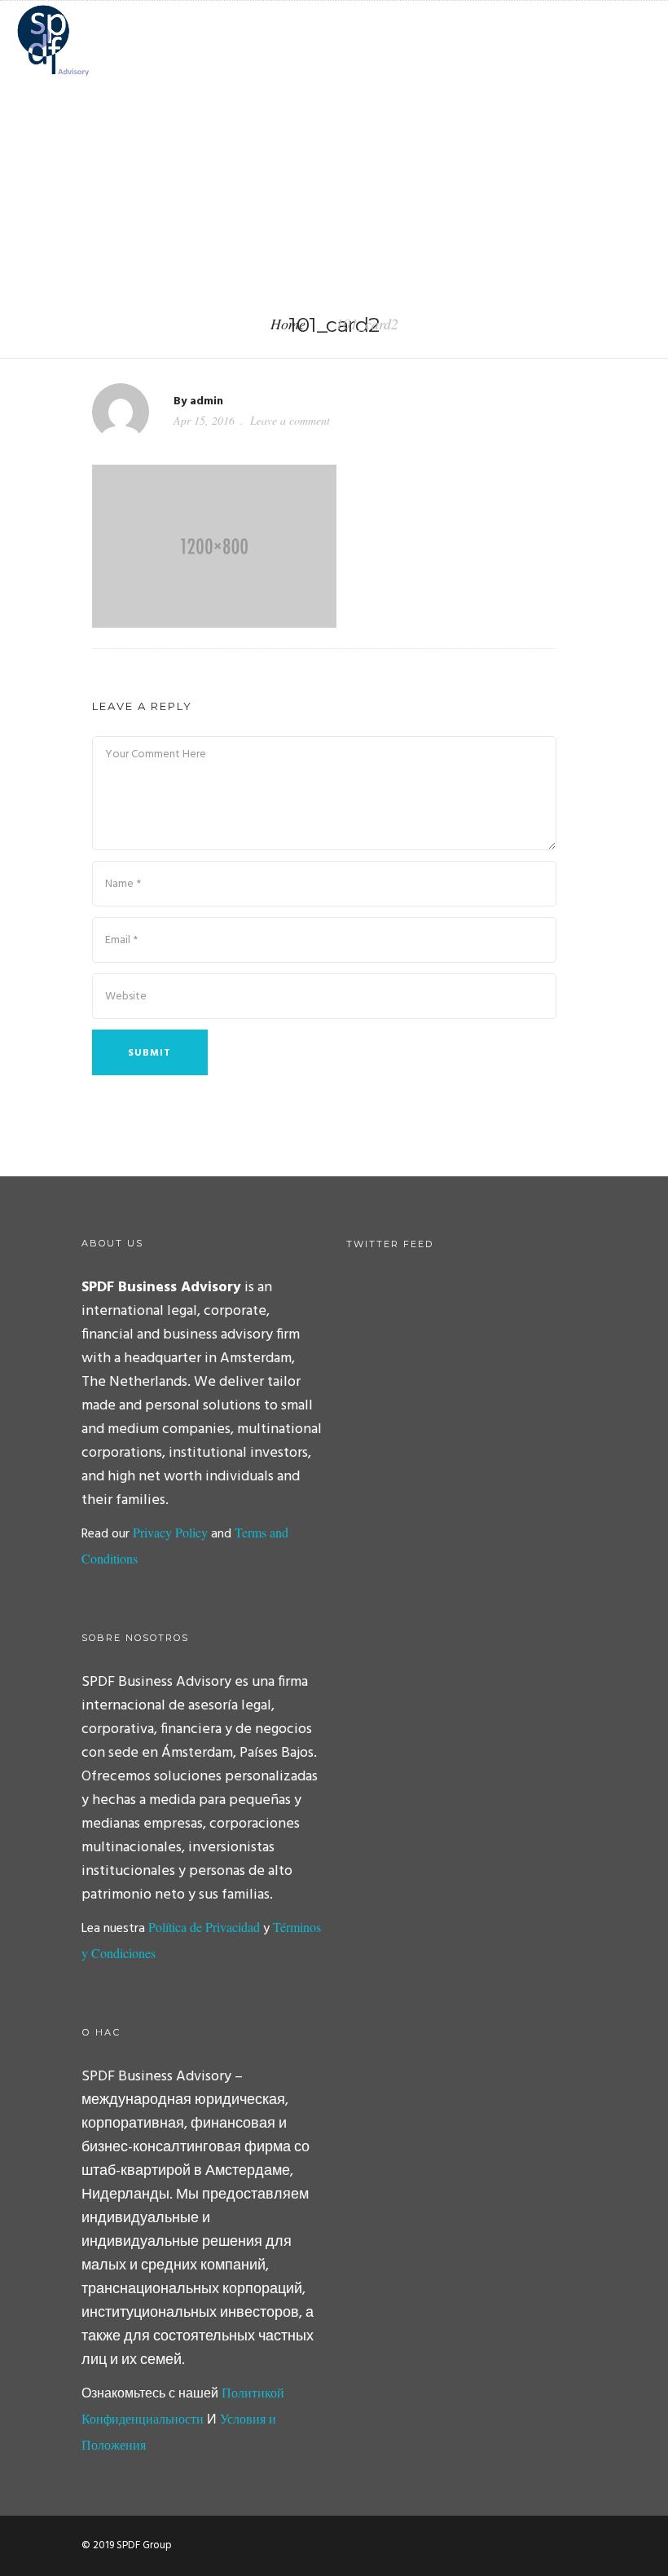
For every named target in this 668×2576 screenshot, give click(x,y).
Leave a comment (290, 420)
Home (288, 324)
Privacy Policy (170, 1532)
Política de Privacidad (204, 1927)
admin (207, 401)
